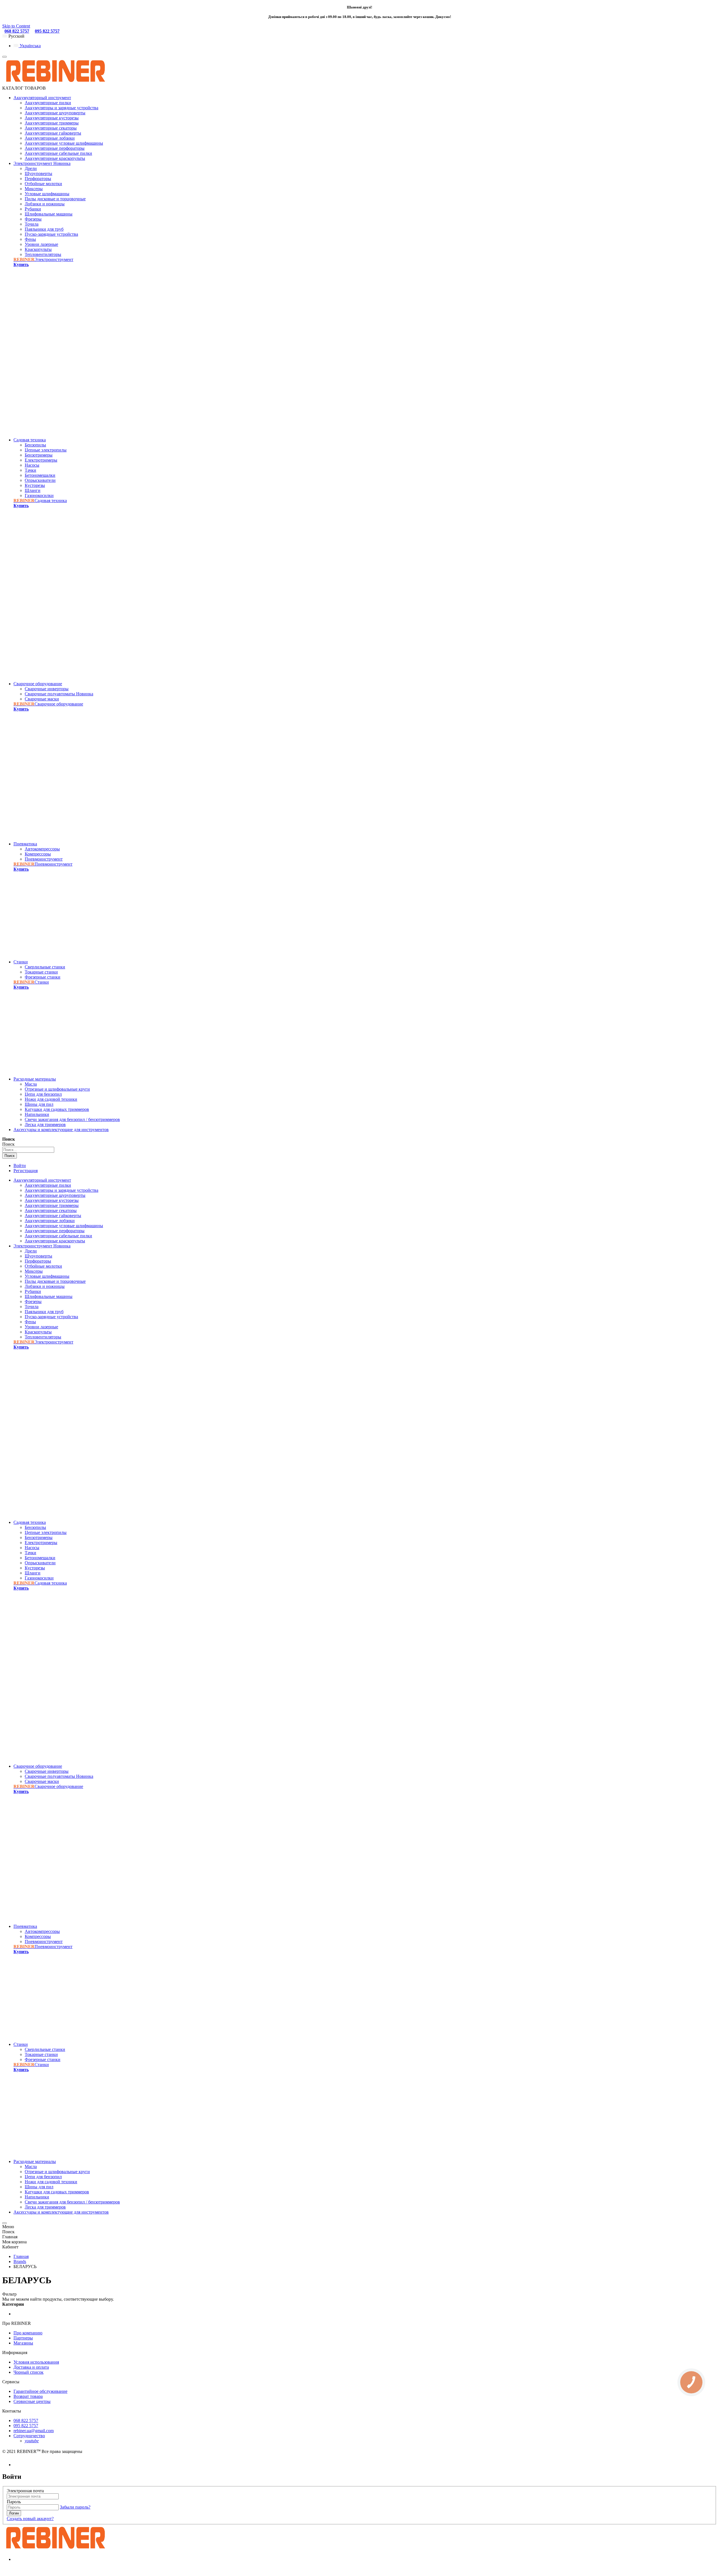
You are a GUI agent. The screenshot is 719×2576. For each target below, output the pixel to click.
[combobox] (28, 1150)
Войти (20, 1166)
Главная (21, 2256)
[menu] (4, 57)
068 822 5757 (17, 31)
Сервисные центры (32, 2401)
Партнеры (23, 2338)
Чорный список (29, 2372)
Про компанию (28, 2333)
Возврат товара (28, 2396)
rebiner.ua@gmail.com (34, 2431)
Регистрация (26, 1171)
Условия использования (36, 2362)
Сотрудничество (29, 2436)
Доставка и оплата (31, 2367)
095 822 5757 (47, 31)
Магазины (23, 2343)
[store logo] (55, 83)
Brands (20, 2261)
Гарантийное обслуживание (40, 2391)
